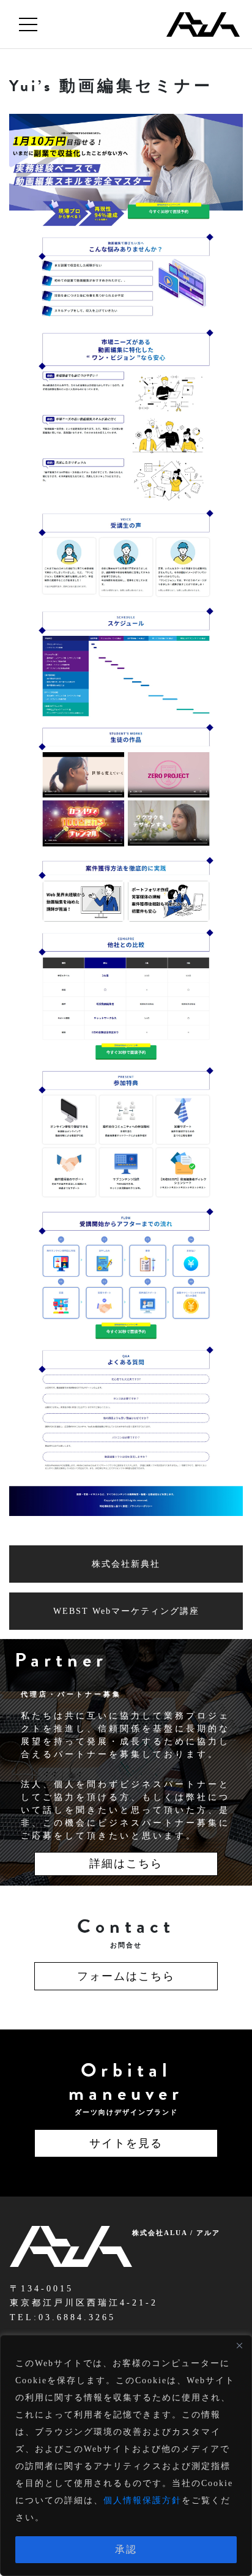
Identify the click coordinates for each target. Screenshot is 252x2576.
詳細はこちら (126, 1864)
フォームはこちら (126, 1976)
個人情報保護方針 (143, 2500)
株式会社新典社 (126, 1564)
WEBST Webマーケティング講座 (126, 1611)
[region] (126, 2455)
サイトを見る (126, 2143)
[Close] (239, 2345)
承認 (126, 2549)
